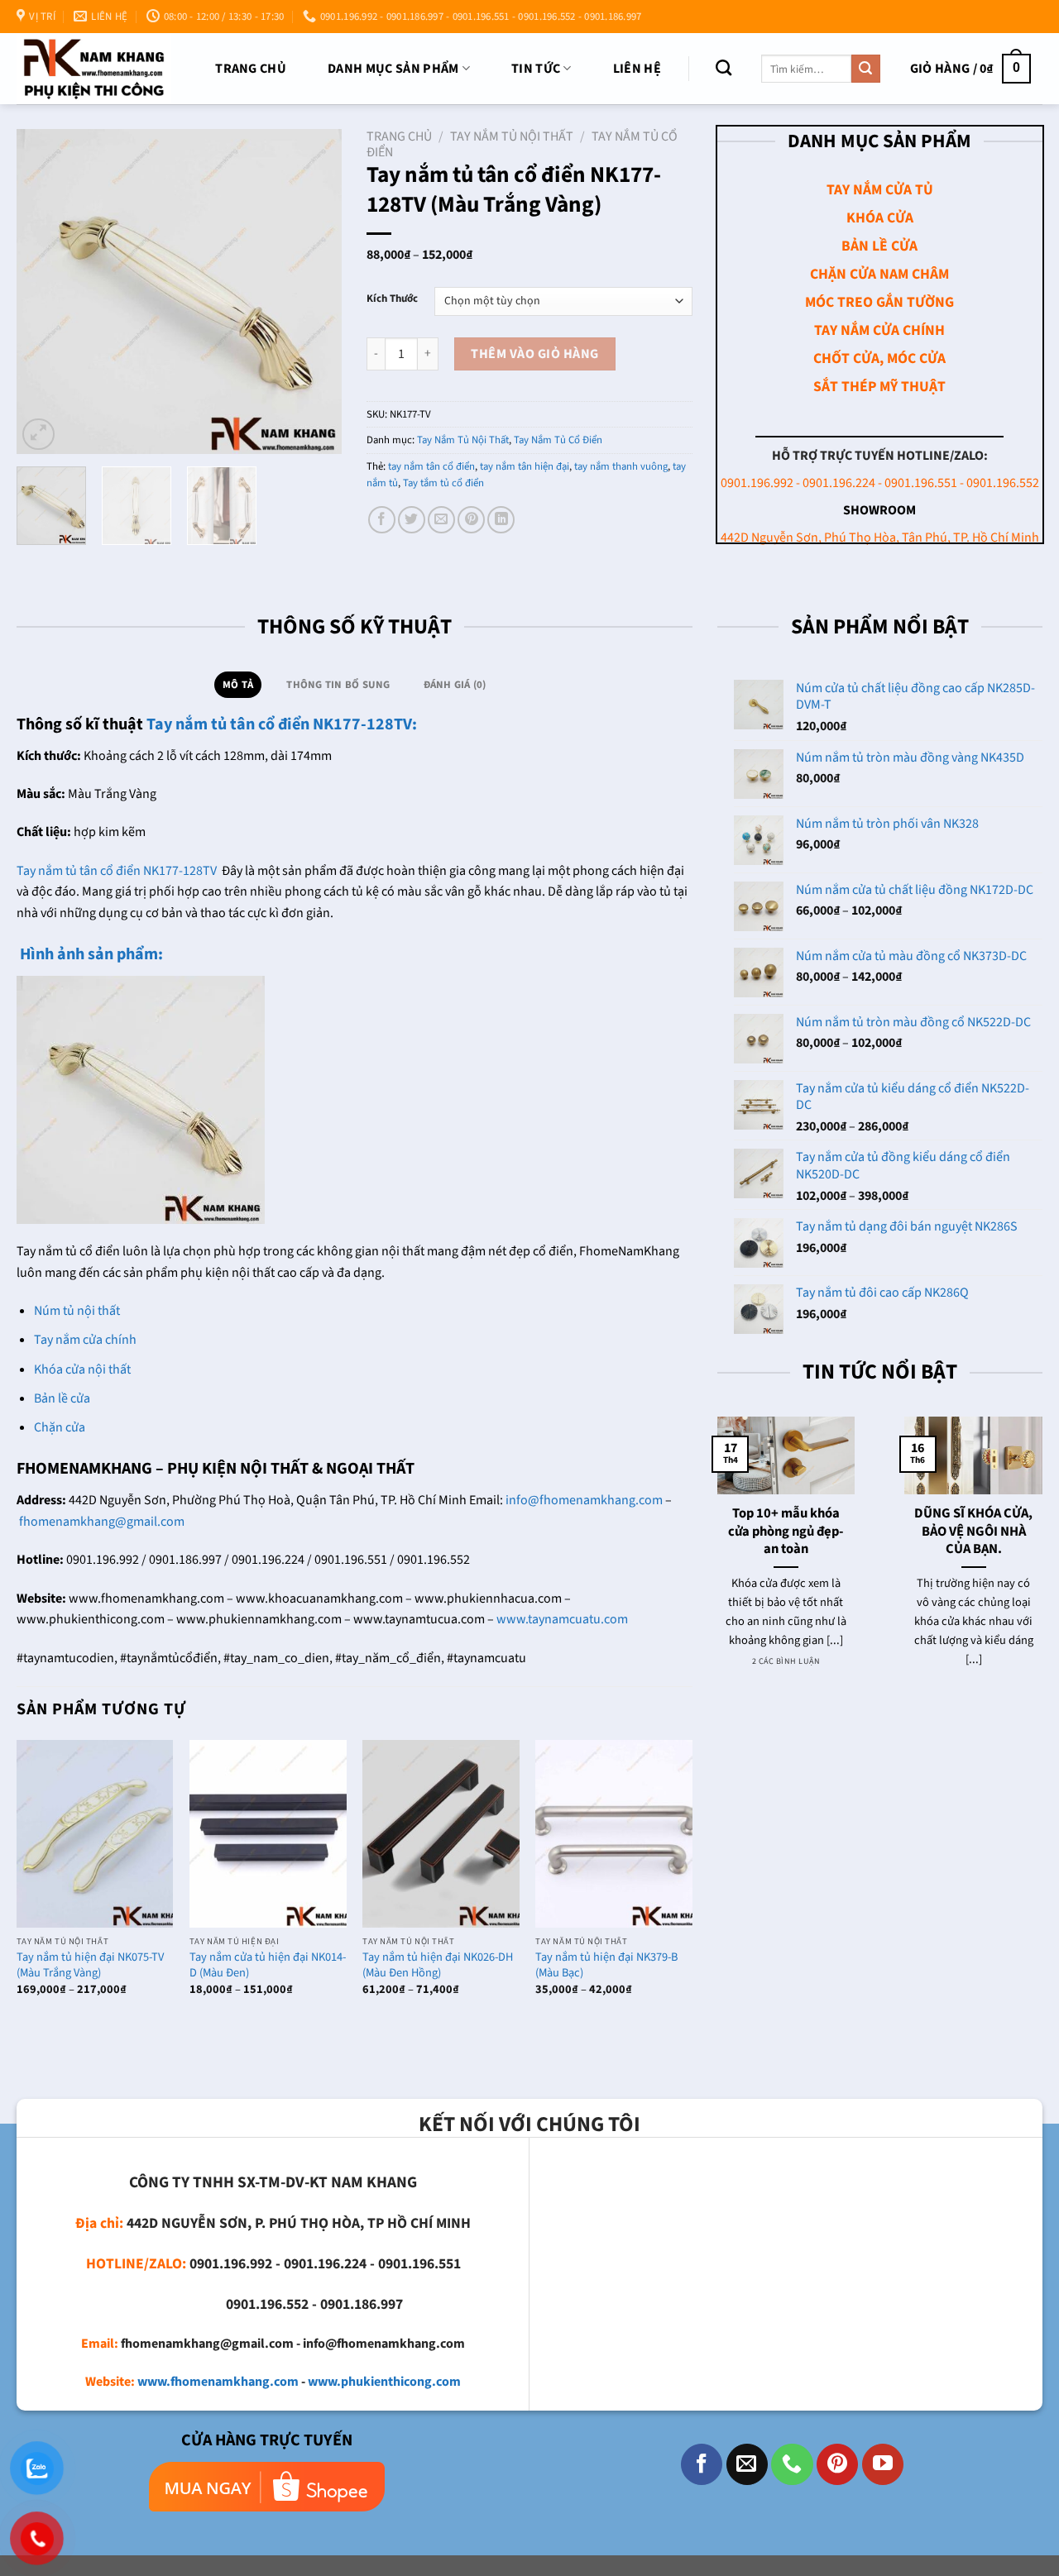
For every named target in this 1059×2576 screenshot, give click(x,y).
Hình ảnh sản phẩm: (90, 954)
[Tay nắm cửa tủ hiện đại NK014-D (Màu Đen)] (268, 1834)
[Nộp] (865, 69)
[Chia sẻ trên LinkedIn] (501, 520)
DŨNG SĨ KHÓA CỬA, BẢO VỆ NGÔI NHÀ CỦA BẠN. (973, 1532)
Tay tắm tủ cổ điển (443, 483)
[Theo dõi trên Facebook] (702, 2464)
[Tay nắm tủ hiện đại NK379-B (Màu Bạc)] (614, 1834)
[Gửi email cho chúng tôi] (747, 2464)
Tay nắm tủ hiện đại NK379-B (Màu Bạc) (606, 1965)
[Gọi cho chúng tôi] (792, 2464)
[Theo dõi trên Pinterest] (837, 2464)
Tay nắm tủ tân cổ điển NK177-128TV (117, 871)
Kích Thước (392, 299)
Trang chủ (251, 69)
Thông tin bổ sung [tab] (338, 685)
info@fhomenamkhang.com (584, 1500)
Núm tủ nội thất (77, 1311)
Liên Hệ (637, 69)
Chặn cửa (60, 1427)
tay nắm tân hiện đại (525, 466)
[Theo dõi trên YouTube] (883, 2464)
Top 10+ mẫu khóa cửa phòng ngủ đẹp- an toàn (786, 1532)
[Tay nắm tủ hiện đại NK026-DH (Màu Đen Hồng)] (441, 1834)
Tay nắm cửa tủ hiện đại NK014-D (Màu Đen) (268, 1965)
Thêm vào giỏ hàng (534, 354)
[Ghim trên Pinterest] (471, 520)
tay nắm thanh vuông (621, 466)
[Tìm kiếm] (724, 67)
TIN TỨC (536, 69)
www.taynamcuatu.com (562, 1619)
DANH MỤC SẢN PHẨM (393, 69)
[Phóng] (38, 435)
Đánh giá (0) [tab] (455, 685)
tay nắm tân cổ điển (431, 466)
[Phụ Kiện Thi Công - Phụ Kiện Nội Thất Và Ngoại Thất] (94, 68)
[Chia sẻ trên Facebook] (382, 520)
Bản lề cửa (62, 1398)
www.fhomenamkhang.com (218, 2382)
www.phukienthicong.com (384, 2382)
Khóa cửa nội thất (82, 1369)
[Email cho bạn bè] (441, 520)
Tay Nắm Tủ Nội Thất (512, 136)
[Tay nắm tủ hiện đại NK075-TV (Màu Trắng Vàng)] (95, 1834)
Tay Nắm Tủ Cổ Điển (558, 440)
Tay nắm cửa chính (85, 1340)
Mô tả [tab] (238, 685)
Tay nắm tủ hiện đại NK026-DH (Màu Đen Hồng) (438, 1965)
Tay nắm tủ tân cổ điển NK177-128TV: (282, 724)
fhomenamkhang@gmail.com (102, 1522)
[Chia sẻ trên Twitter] (412, 520)
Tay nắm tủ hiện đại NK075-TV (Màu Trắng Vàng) (90, 1965)
